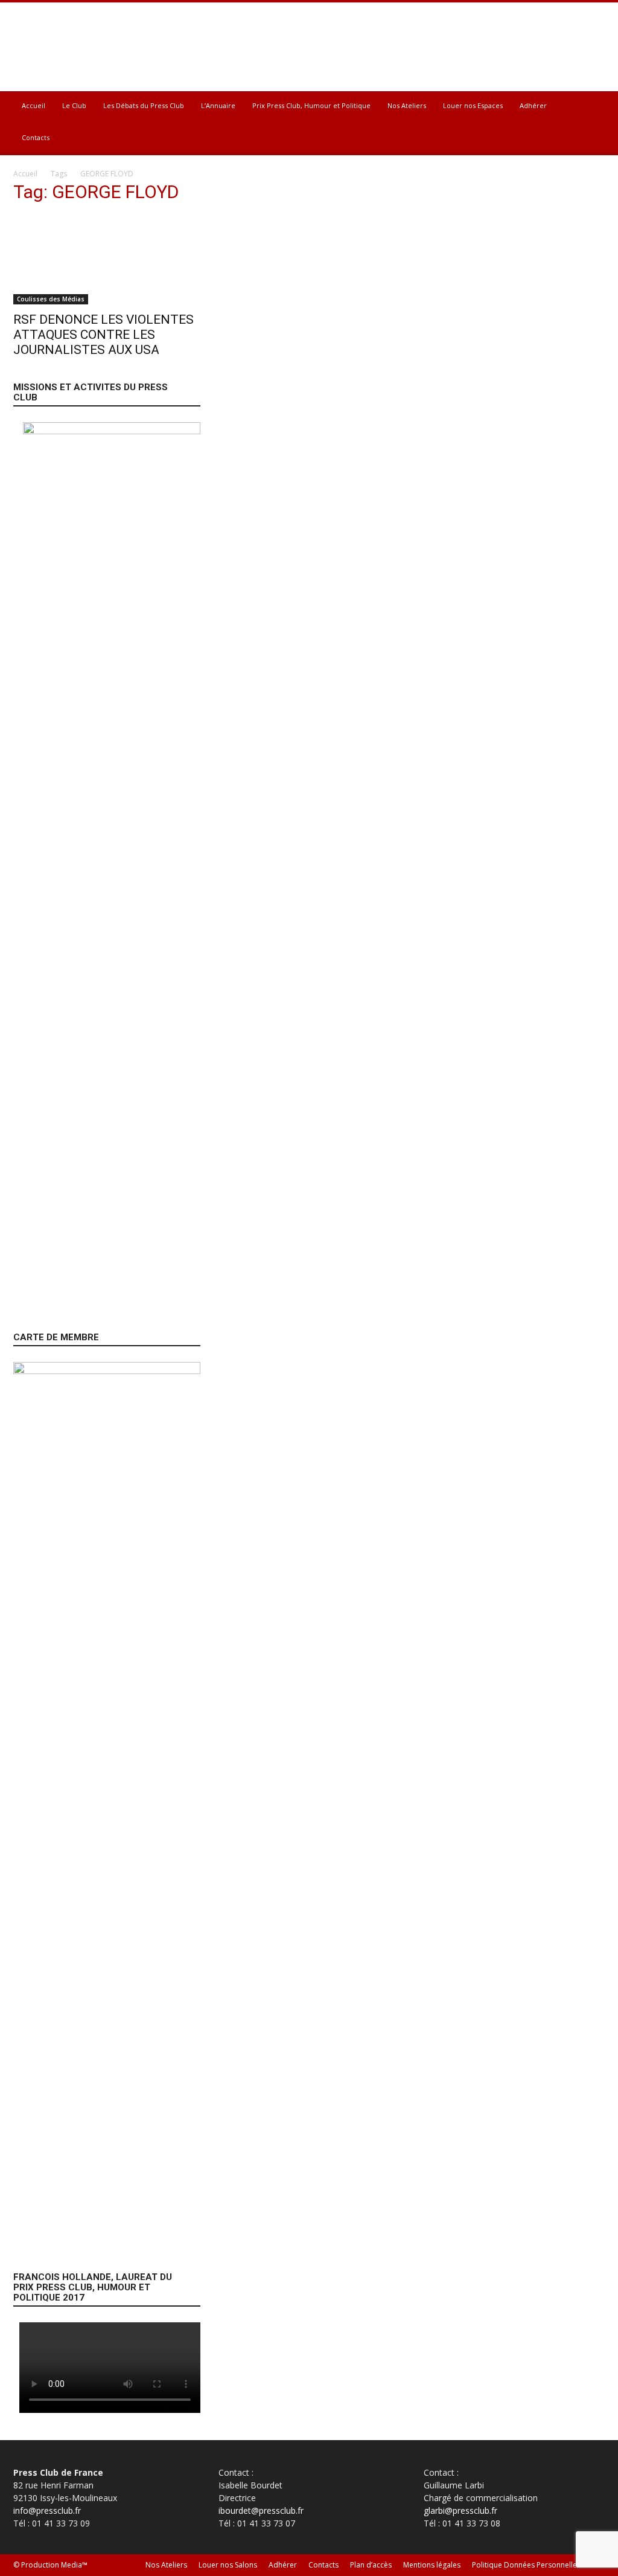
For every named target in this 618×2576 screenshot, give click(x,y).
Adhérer (533, 105)
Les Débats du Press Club (144, 105)
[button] (590, 107)
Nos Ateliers (407, 105)
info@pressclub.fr (47, 2510)
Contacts (36, 137)
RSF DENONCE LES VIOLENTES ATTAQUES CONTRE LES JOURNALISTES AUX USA (104, 335)
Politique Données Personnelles (526, 2565)
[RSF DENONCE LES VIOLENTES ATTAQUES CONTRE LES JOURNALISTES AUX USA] (104, 260)
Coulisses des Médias (51, 299)
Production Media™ (54, 2565)
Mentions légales (432, 2565)
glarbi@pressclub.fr (460, 2510)
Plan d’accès (371, 2565)
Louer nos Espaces (473, 105)
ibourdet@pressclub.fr (261, 2510)
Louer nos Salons (228, 2565)
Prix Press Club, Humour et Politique (311, 105)
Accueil (33, 105)
